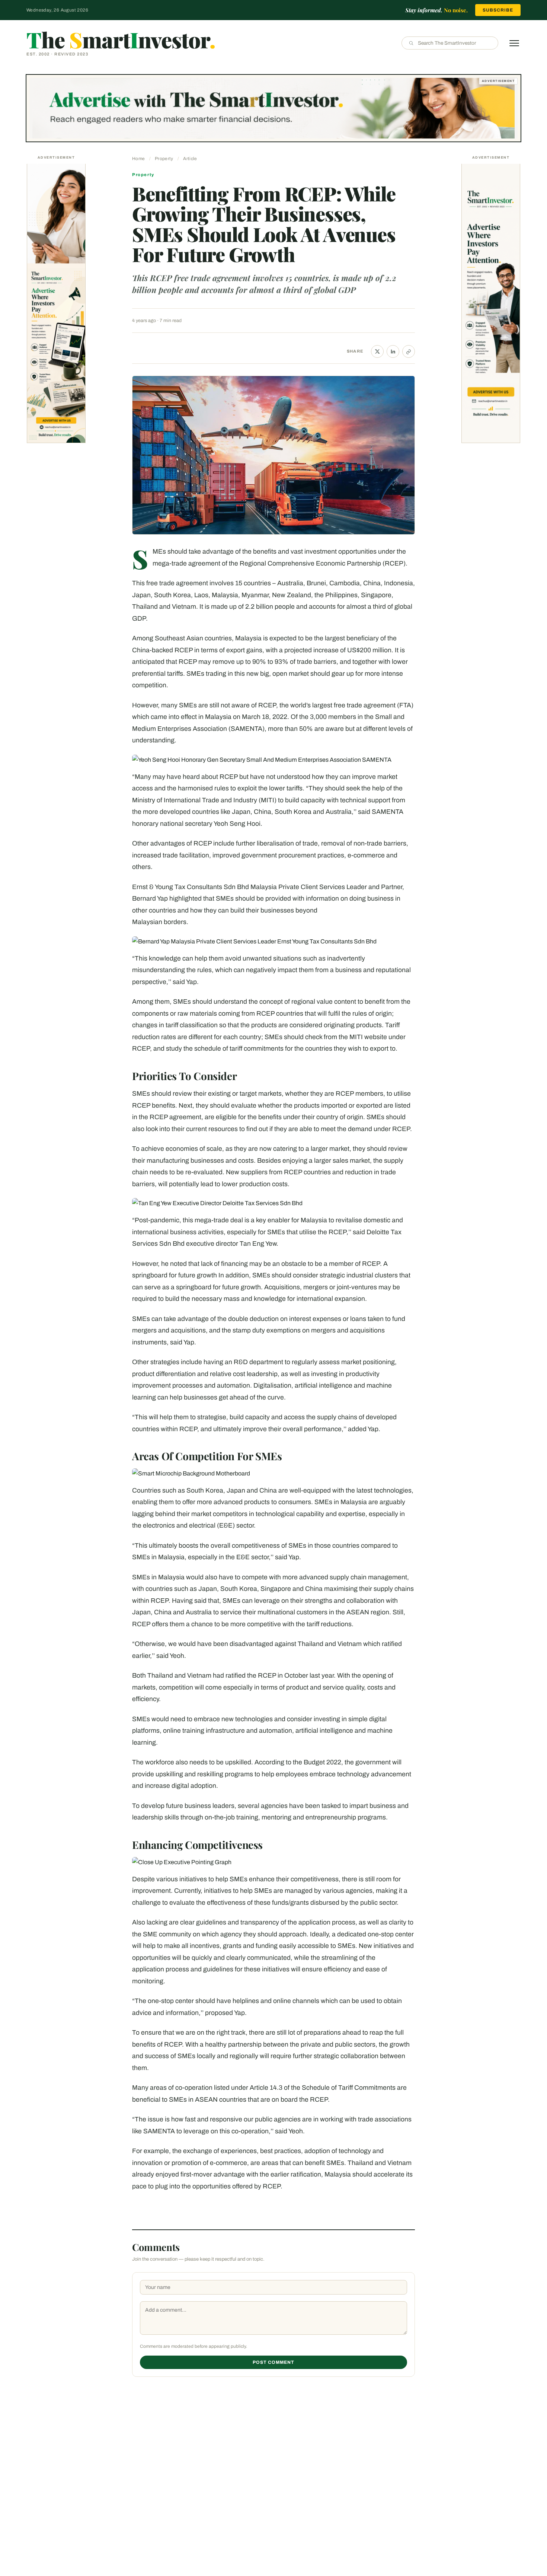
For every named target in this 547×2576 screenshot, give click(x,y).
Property (164, 159)
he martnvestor (121, 39)
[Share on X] (377, 351)
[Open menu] (514, 43)
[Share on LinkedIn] (393, 351)
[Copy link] (409, 351)
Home (138, 159)
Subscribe (498, 10)
